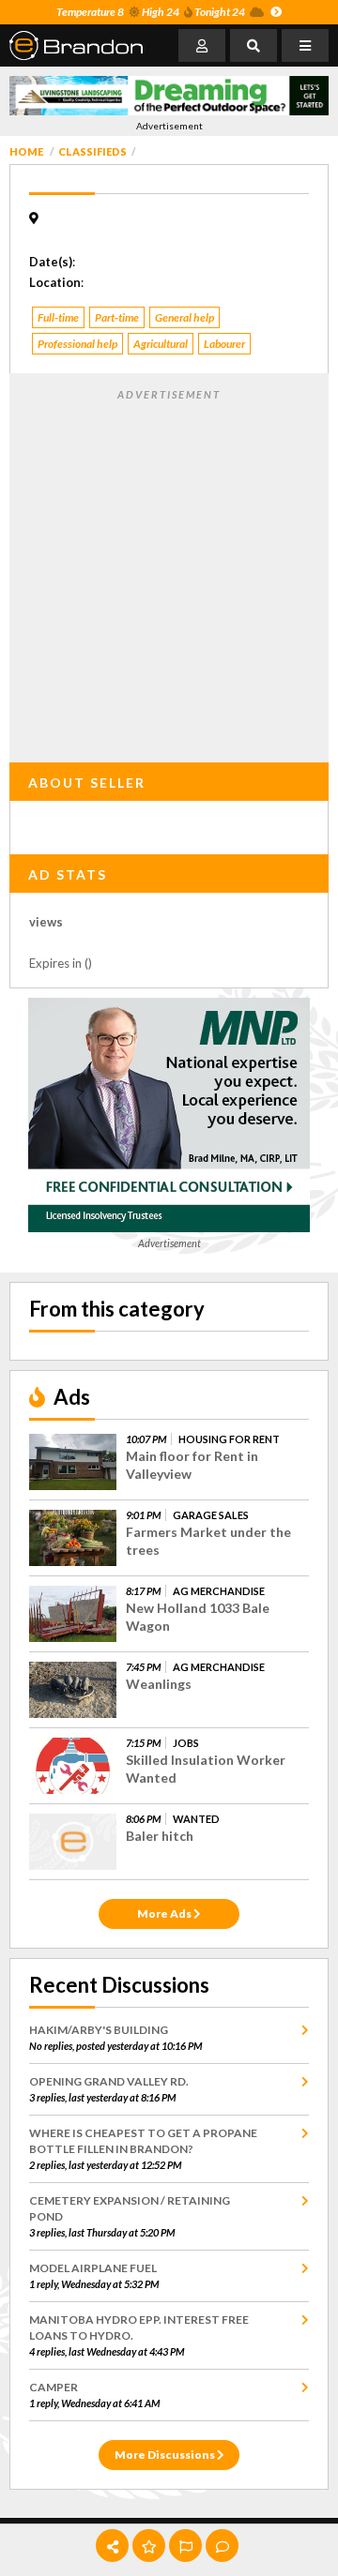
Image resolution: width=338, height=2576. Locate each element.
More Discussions (166, 2455)
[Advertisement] (169, 572)
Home (26, 151)
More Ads (165, 1913)
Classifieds (92, 151)
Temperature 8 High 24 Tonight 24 (151, 12)
